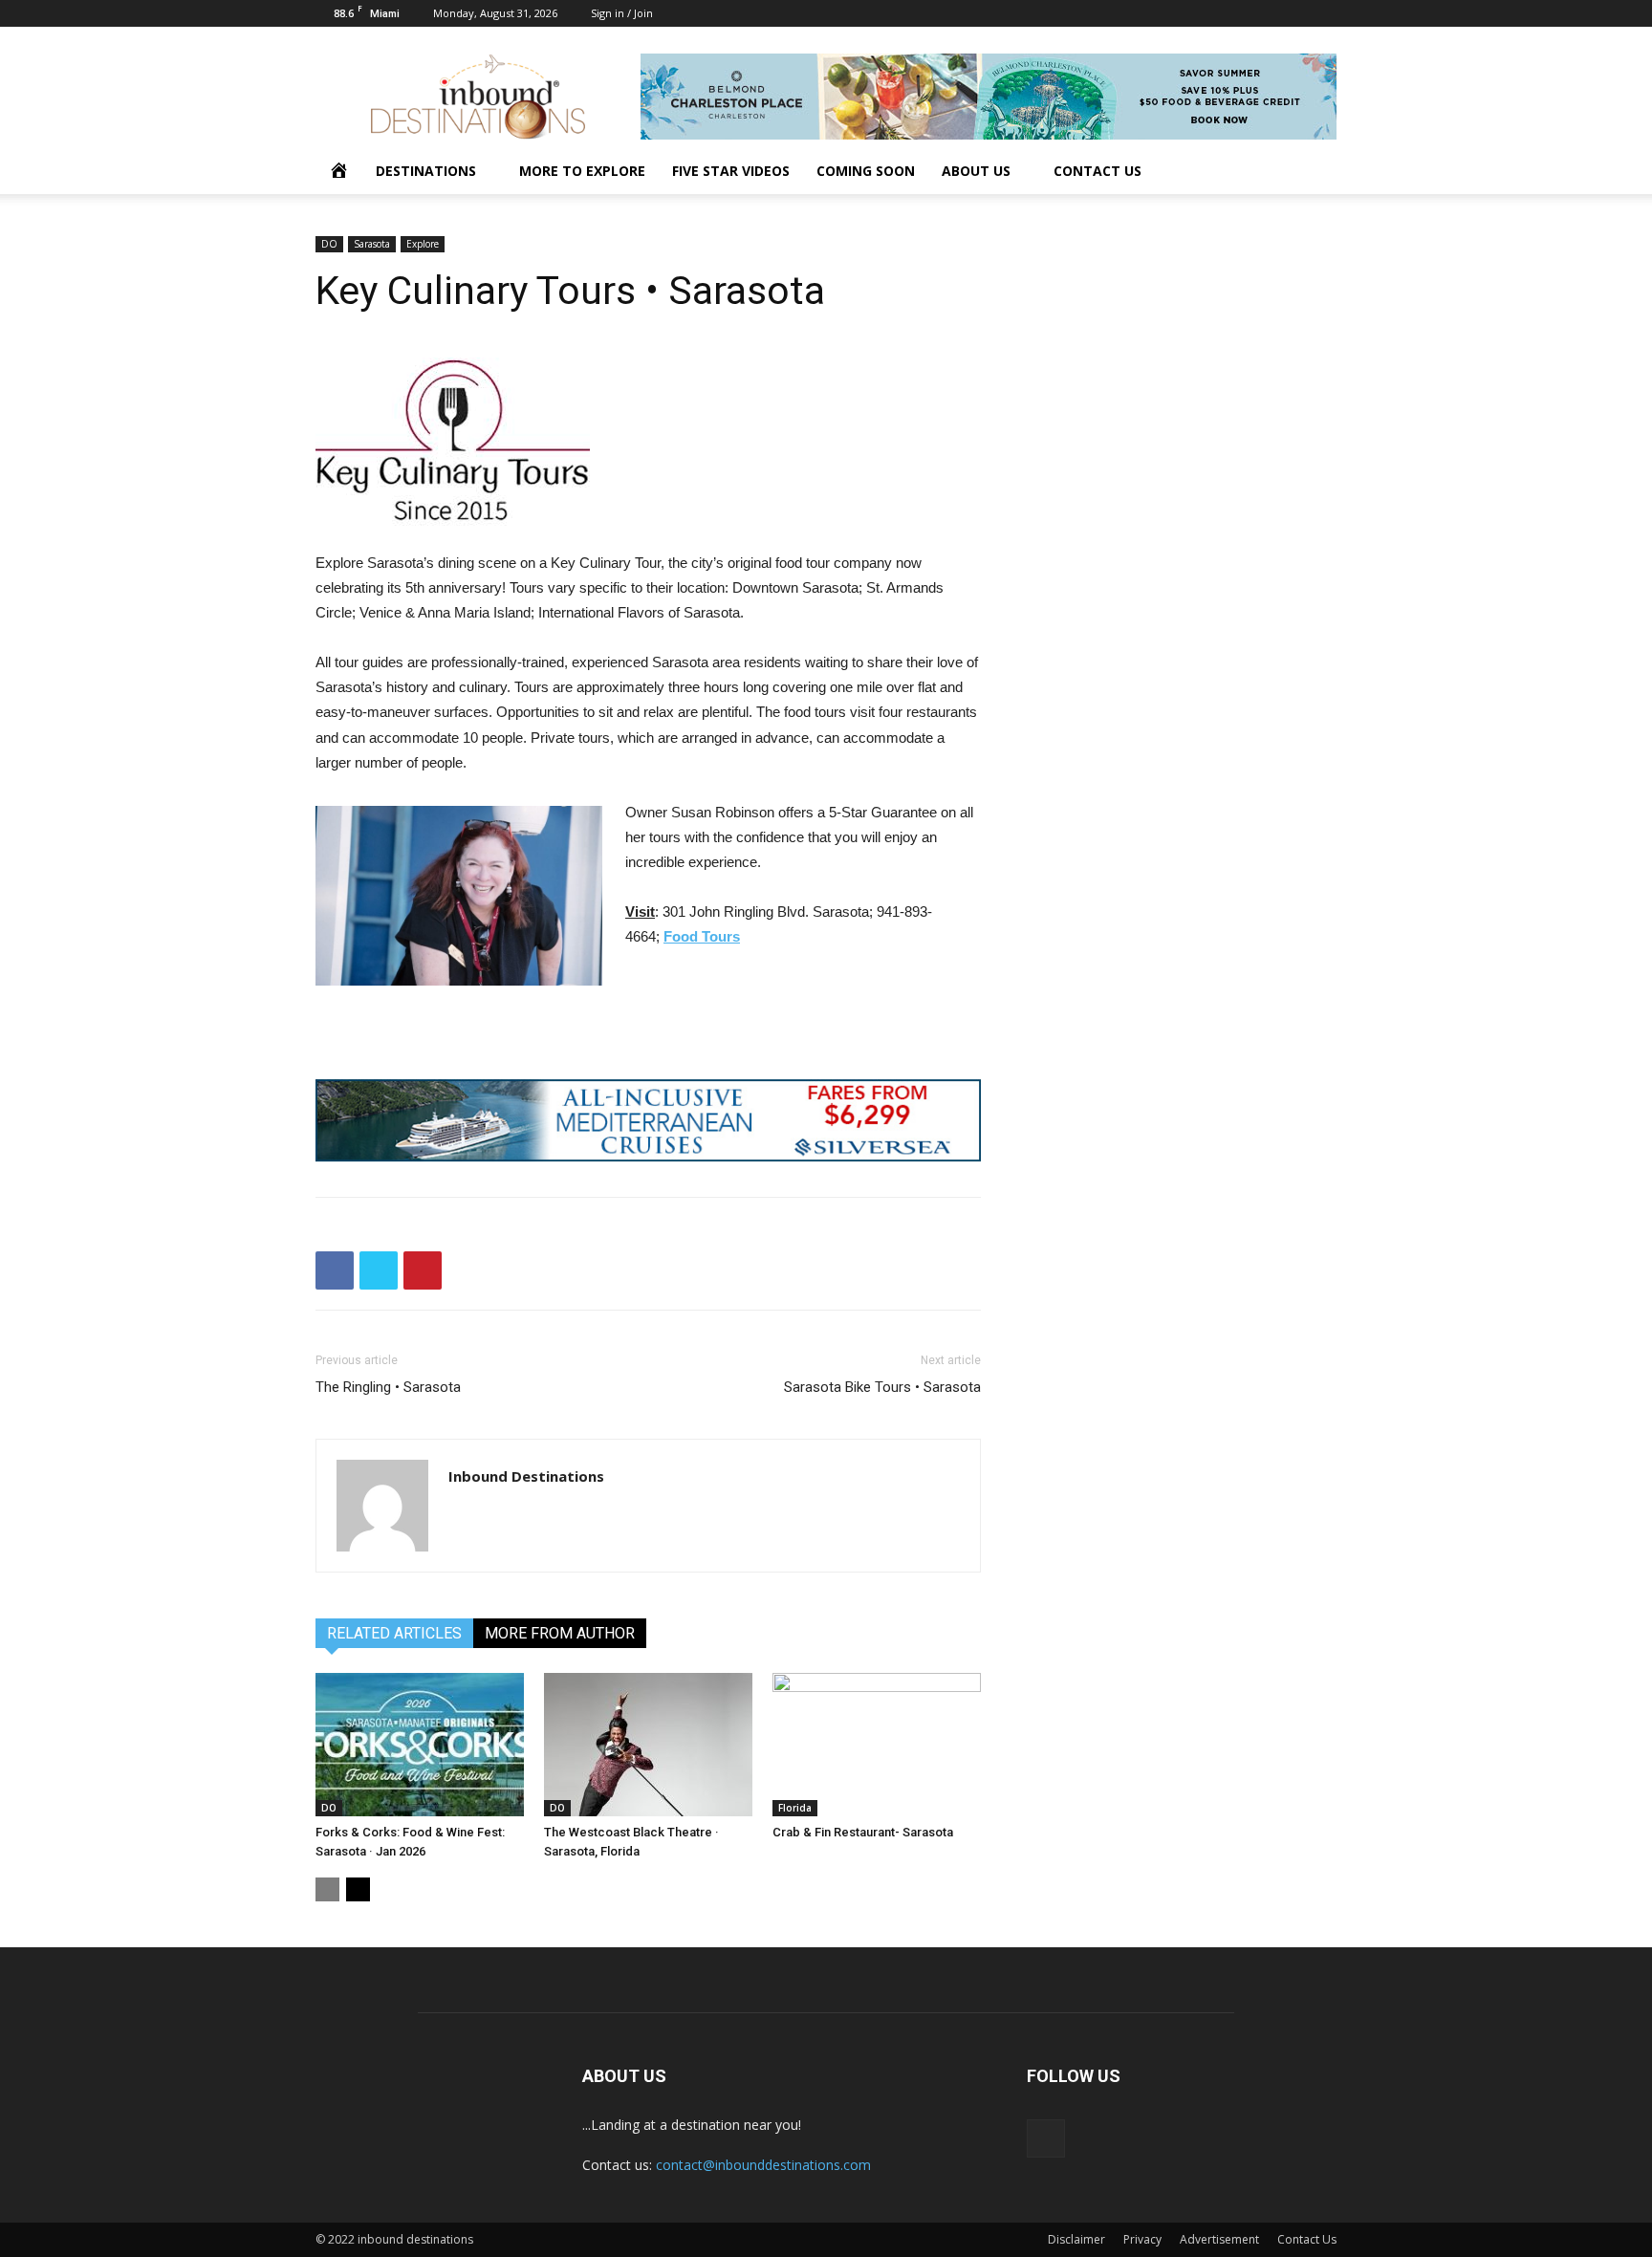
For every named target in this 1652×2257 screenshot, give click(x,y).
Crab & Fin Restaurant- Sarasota (863, 1832)
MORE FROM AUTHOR (560, 1633)
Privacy (1142, 2239)
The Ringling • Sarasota (388, 1387)
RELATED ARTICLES (394, 1633)
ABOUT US (976, 171)
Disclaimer (1076, 2239)
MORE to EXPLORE (582, 171)
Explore (423, 244)
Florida (795, 1808)
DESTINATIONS (426, 171)
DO (329, 244)
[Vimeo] (1322, 13)
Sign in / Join (622, 13)
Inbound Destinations (526, 1476)
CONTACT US (1098, 171)
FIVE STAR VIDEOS (731, 171)
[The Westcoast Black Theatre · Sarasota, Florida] (648, 1745)
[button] (1314, 173)
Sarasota (372, 244)
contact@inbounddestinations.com (763, 2165)
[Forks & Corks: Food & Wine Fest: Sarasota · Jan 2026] (420, 1745)
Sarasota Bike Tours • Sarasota (882, 1387)
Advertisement (1219, 2239)
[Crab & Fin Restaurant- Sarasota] (877, 1745)
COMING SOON (866, 171)
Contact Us (1307, 2239)
